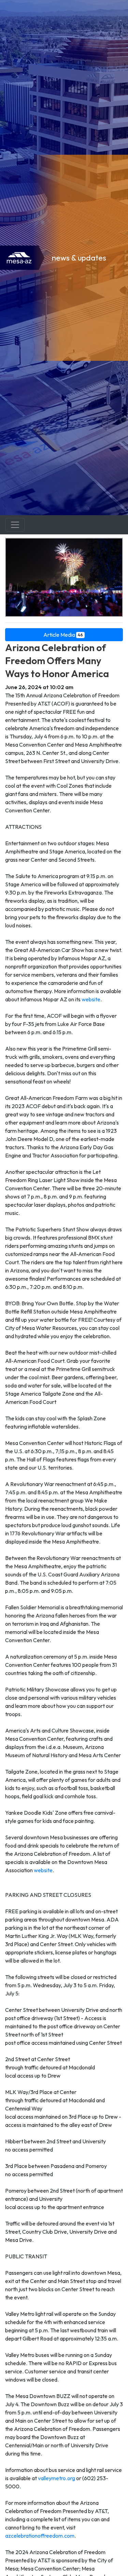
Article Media (63, 635)
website (91, 999)
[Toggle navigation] (15, 525)
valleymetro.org (56, 2478)
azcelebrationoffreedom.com (40, 2536)
